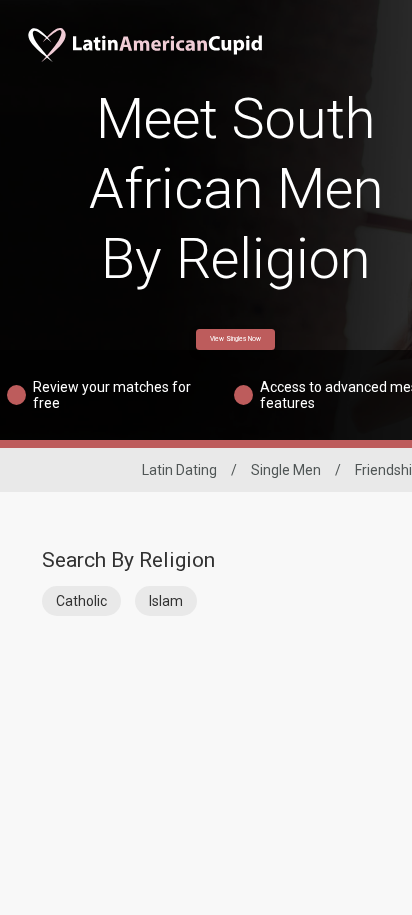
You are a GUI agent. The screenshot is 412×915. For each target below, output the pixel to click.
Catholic (81, 601)
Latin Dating (179, 470)
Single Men (286, 470)
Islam (166, 601)
